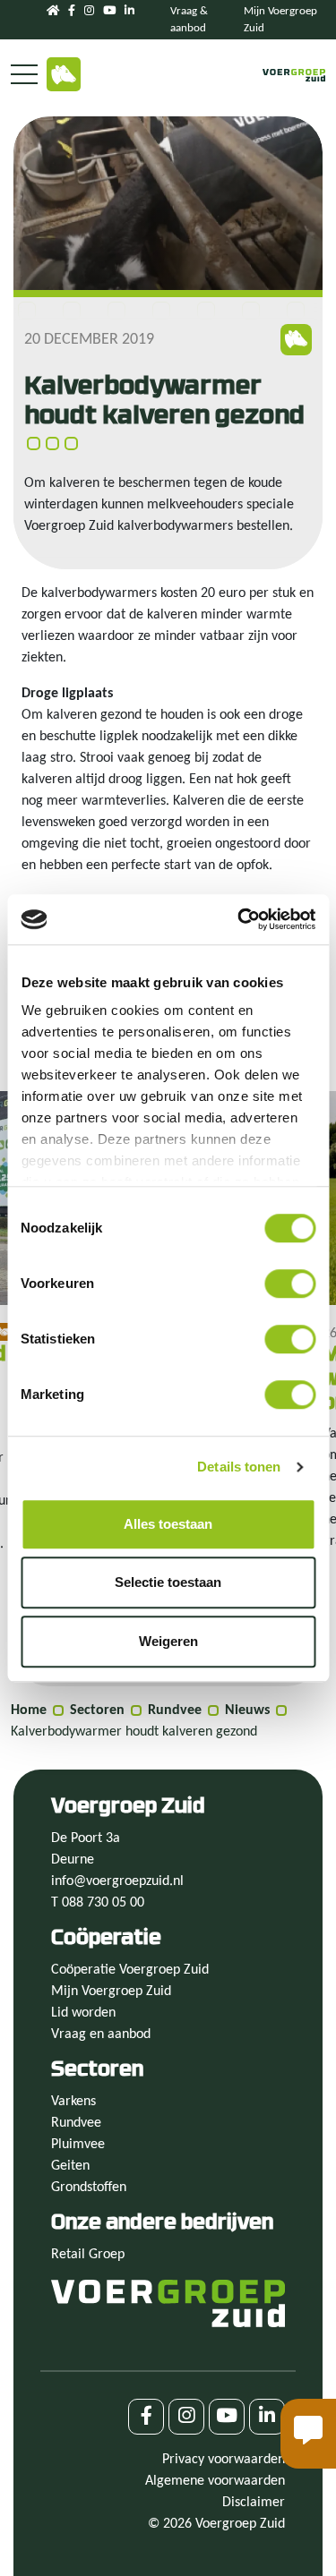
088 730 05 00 (103, 1903)
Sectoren (97, 1710)
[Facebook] (72, 11)
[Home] (53, 11)
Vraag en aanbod (101, 2034)
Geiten (70, 2166)
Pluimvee (78, 2145)
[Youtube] (109, 11)
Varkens (73, 2102)
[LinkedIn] (129, 11)
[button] (308, 2434)
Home (29, 1710)
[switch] (290, 1284)
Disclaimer (254, 2503)
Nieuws (247, 1710)
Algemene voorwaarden (215, 2481)
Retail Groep (88, 2255)
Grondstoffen (89, 2188)
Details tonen (239, 1467)
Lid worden (83, 2013)
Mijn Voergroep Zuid (111, 1992)
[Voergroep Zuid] (294, 75)
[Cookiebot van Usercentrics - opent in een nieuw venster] (239, 919)
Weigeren (168, 1641)
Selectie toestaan (168, 1582)
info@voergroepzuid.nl (117, 1881)
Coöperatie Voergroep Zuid (130, 1970)
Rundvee (175, 1710)
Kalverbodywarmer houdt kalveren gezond (134, 1732)
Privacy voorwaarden (224, 2460)
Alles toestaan (168, 1524)
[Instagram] (89, 11)
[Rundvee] (64, 74)
